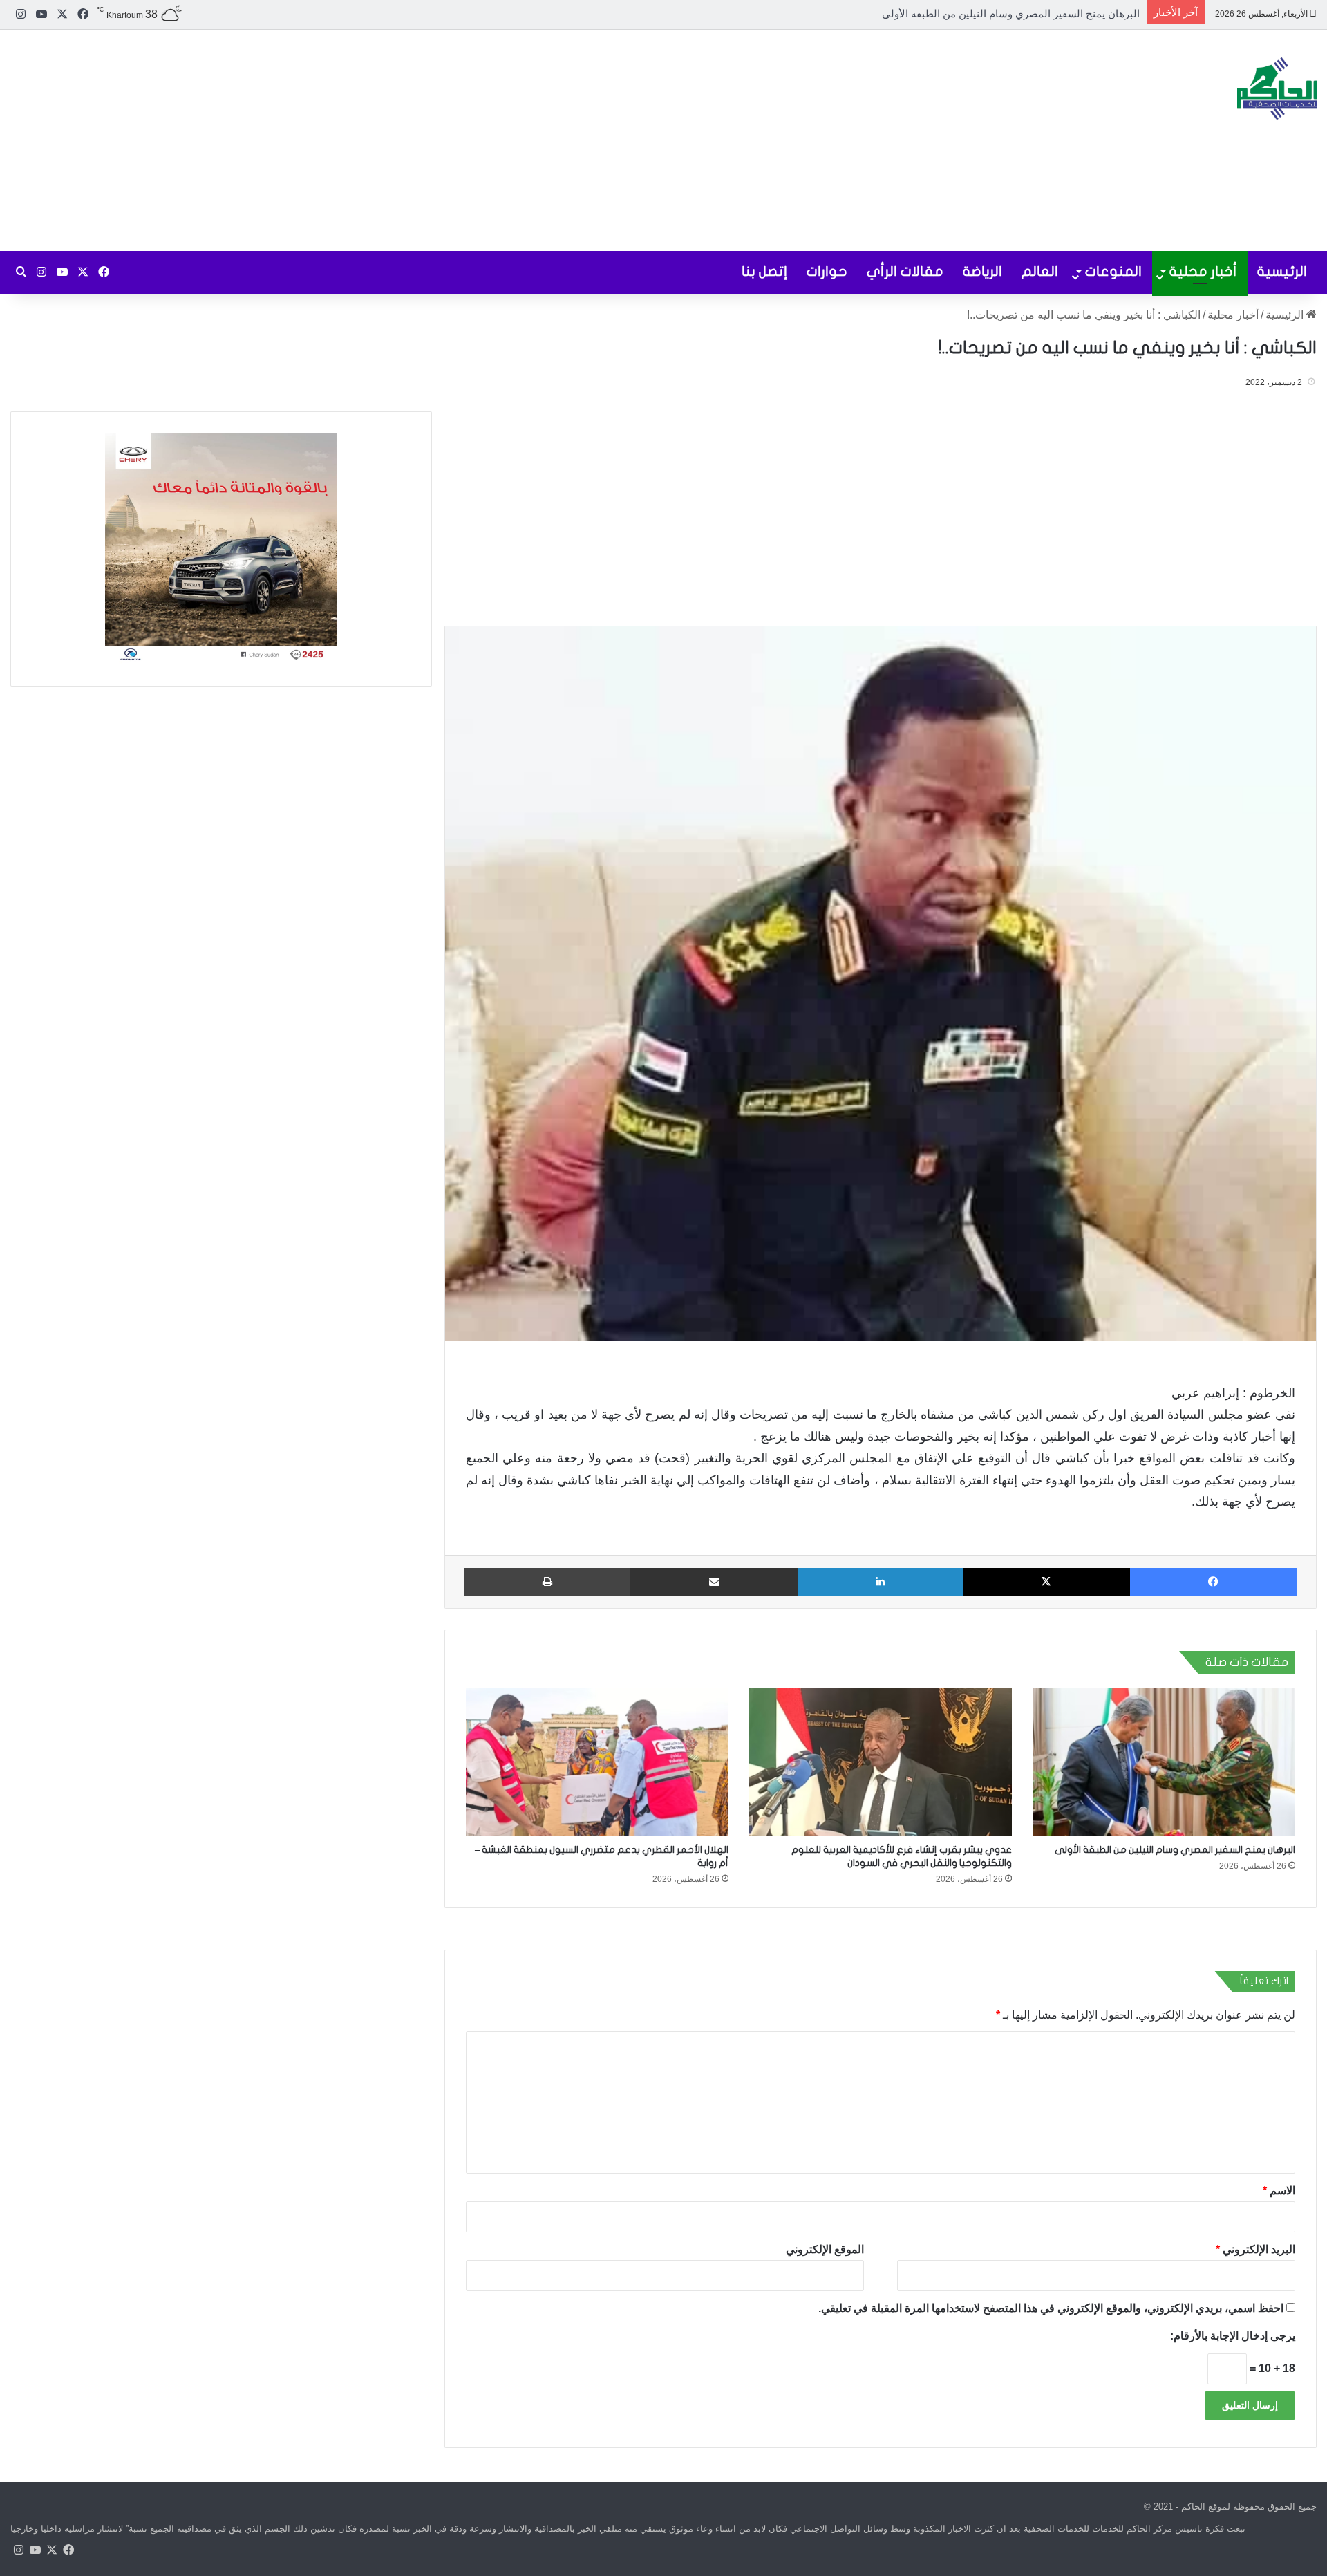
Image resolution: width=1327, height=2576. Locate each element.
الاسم (1279, 2190)
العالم (1040, 271)
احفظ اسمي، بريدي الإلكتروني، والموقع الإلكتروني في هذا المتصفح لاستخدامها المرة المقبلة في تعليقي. (1051, 2307)
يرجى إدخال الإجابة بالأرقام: (1233, 2335)
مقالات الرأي (905, 271)
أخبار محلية (1203, 271)
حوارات (827, 271)
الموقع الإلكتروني (825, 2249)
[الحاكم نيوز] (1277, 88)
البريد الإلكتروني (1255, 2249)
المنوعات (1113, 271)
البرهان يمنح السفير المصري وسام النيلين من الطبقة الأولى (1175, 1850)
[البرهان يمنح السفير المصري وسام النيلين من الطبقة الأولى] (1164, 1762)
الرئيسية (1282, 271)
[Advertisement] (442, 140)
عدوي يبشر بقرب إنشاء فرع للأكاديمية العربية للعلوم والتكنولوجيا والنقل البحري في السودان (941, 13)
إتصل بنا (764, 271)
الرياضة (982, 271)
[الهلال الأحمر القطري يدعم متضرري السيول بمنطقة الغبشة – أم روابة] (597, 1762)
